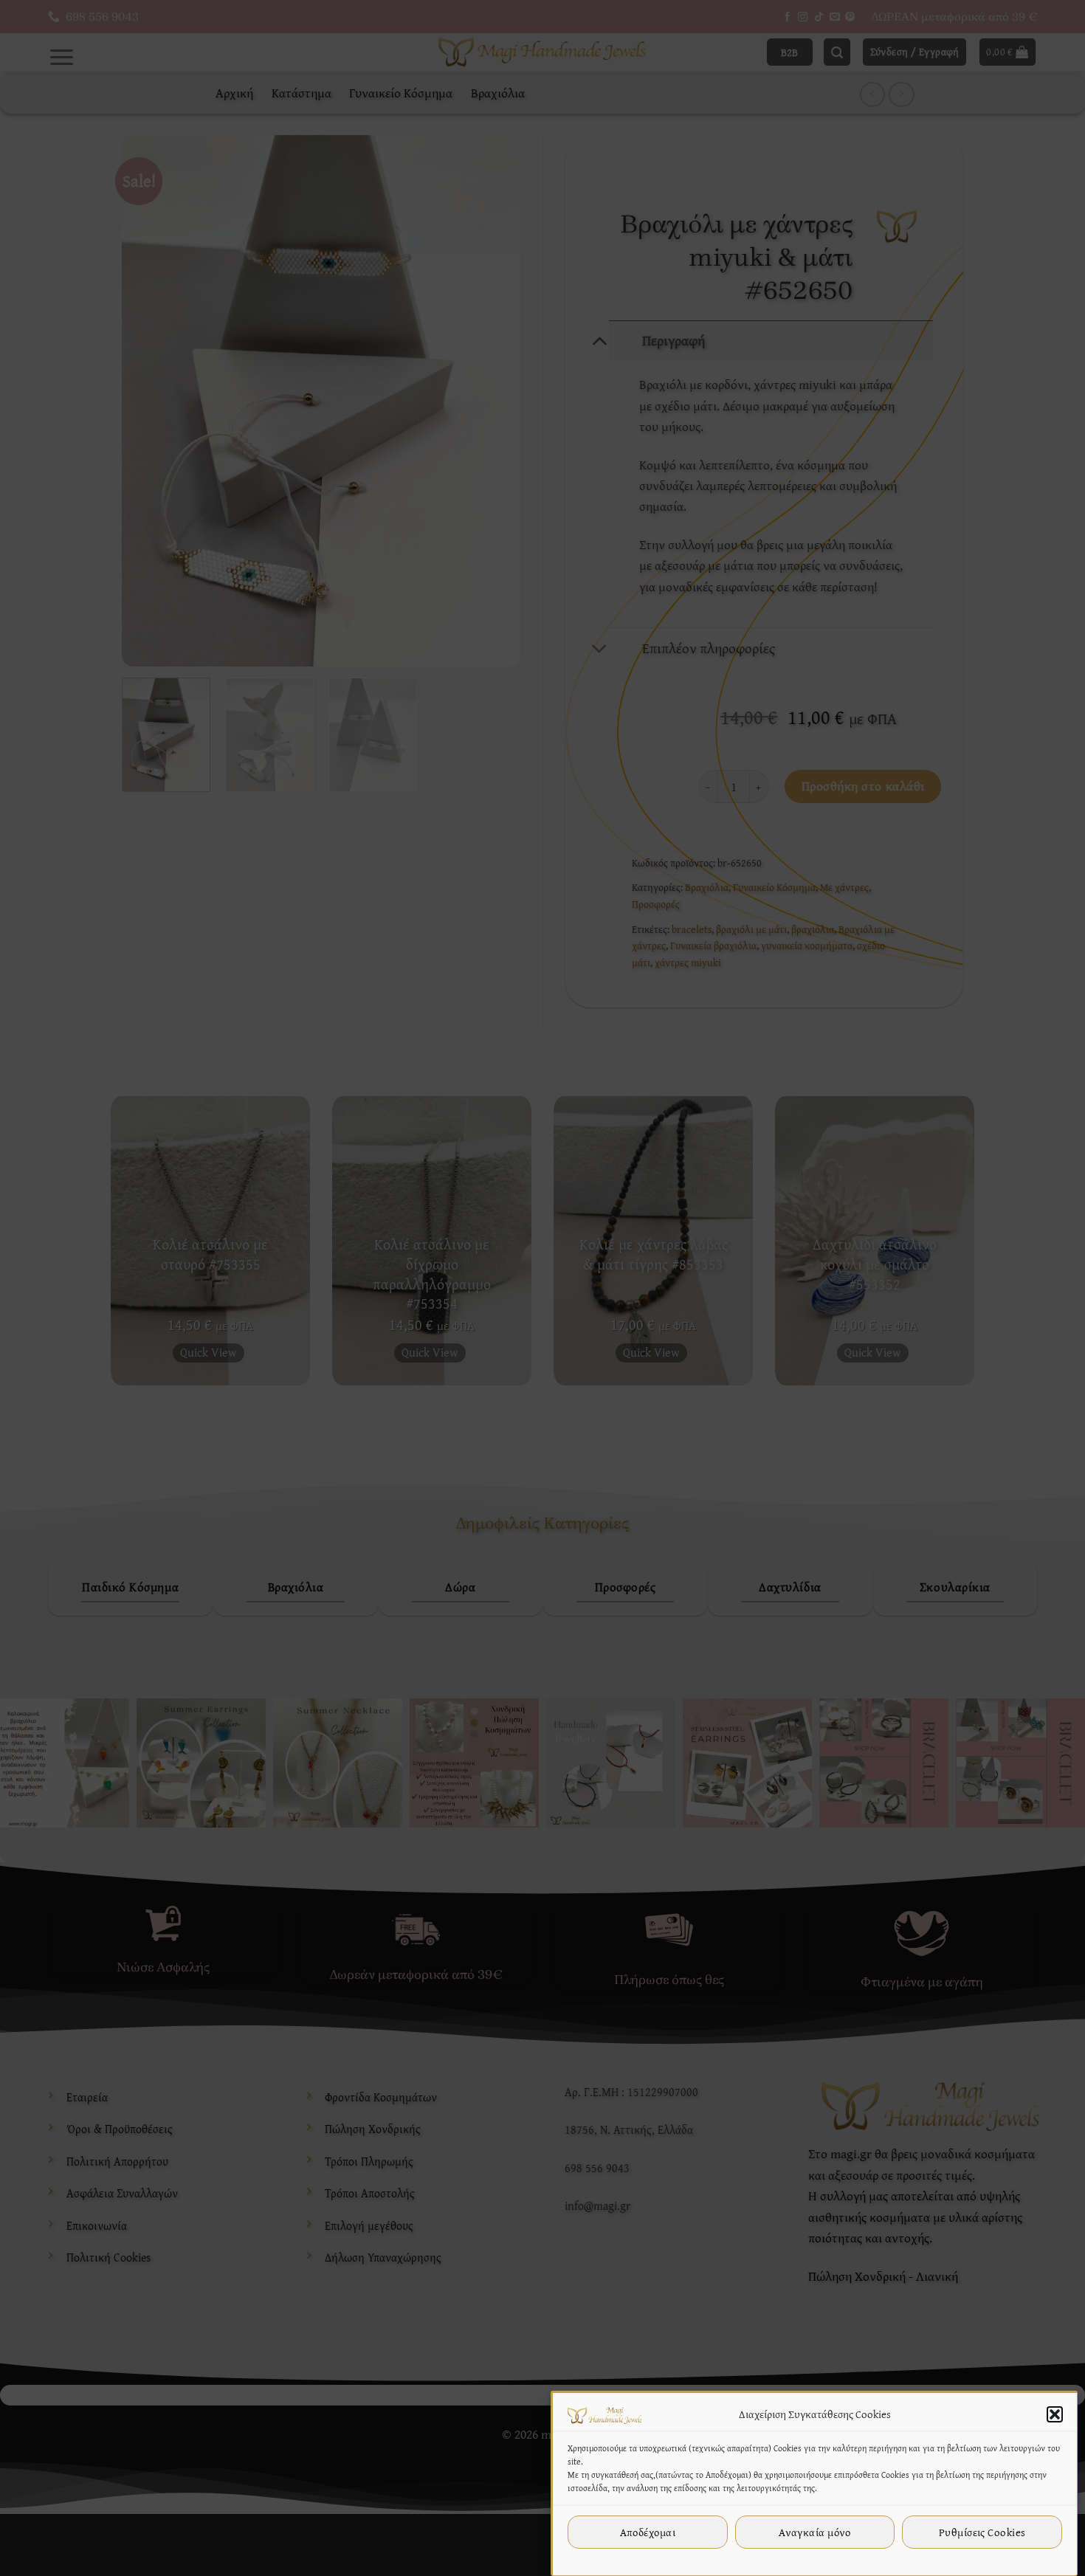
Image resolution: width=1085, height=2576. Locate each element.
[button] (1055, 2414)
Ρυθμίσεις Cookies (982, 2532)
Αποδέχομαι (648, 2532)
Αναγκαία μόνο (815, 2532)
